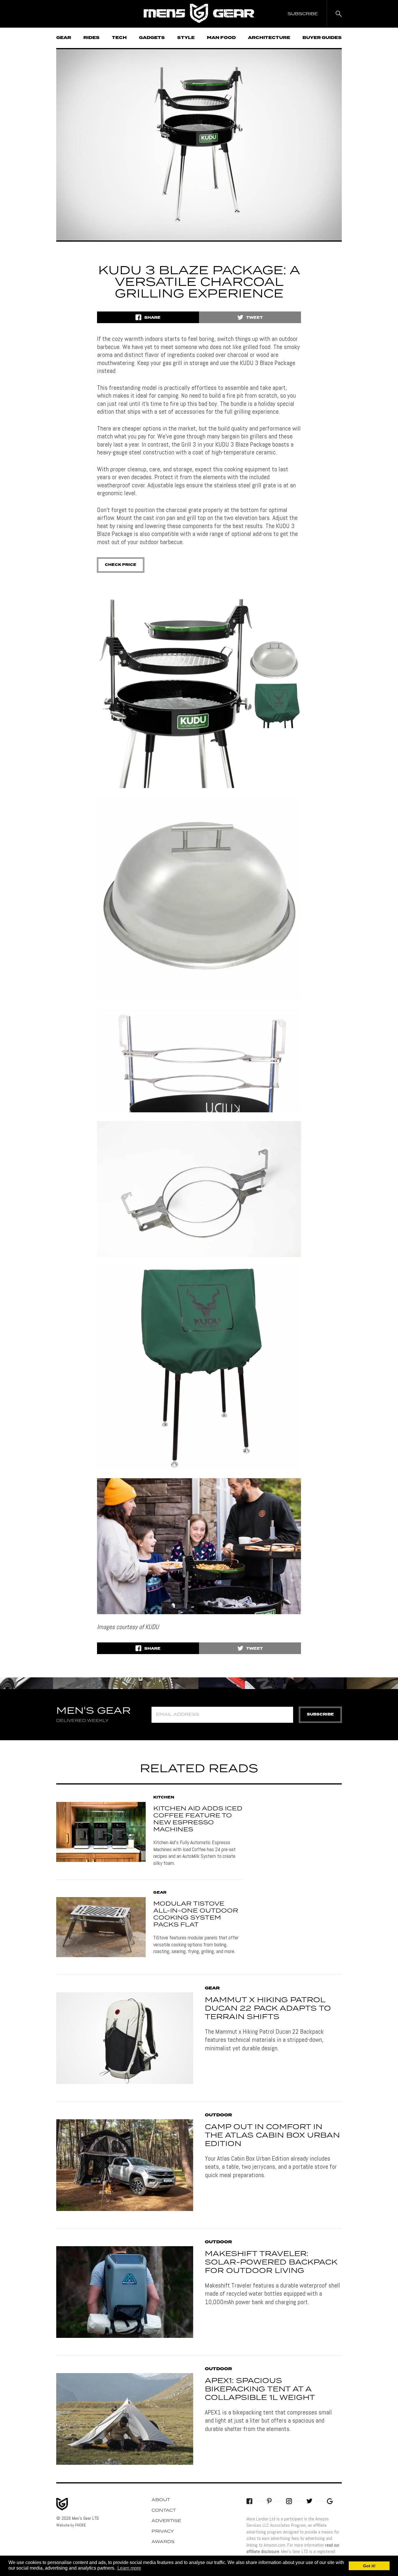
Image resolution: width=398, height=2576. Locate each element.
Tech (119, 38)
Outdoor (218, 2115)
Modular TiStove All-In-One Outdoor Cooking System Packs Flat (196, 1914)
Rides (91, 38)
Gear (64, 38)
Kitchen (164, 1798)
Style (186, 38)
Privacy (163, 2531)
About (161, 2500)
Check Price (121, 565)
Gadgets (152, 38)
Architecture (269, 38)
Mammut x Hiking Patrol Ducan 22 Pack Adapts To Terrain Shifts (268, 2009)
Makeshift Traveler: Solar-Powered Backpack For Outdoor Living (271, 2262)
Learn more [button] (129, 2568)
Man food (221, 38)
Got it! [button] (369, 2566)
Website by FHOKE (71, 2525)
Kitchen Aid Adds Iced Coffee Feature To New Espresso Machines (198, 1819)
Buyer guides (322, 38)
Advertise (166, 2521)
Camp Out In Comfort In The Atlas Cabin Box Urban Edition (272, 2136)
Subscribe (320, 1714)
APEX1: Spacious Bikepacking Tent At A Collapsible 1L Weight (260, 2389)
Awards (163, 2542)
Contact (164, 2511)
